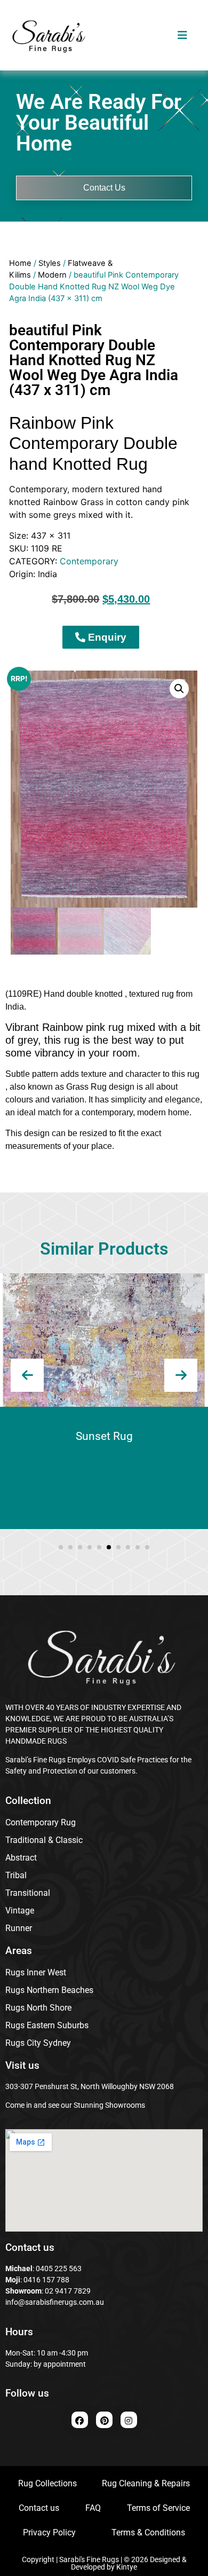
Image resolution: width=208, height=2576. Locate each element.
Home (20, 263)
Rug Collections (47, 2483)
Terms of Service (158, 2508)
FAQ (93, 2508)
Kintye (127, 2567)
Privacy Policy (49, 2532)
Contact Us (104, 188)
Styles (50, 263)
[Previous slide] (27, 1375)
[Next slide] (181, 1375)
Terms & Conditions (148, 2532)
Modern (52, 275)
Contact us (39, 2508)
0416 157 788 (46, 2280)
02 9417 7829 (68, 2291)
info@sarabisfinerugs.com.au (55, 2302)
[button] (179, 689)
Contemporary (89, 561)
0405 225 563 (59, 2268)
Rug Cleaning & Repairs (146, 2483)
